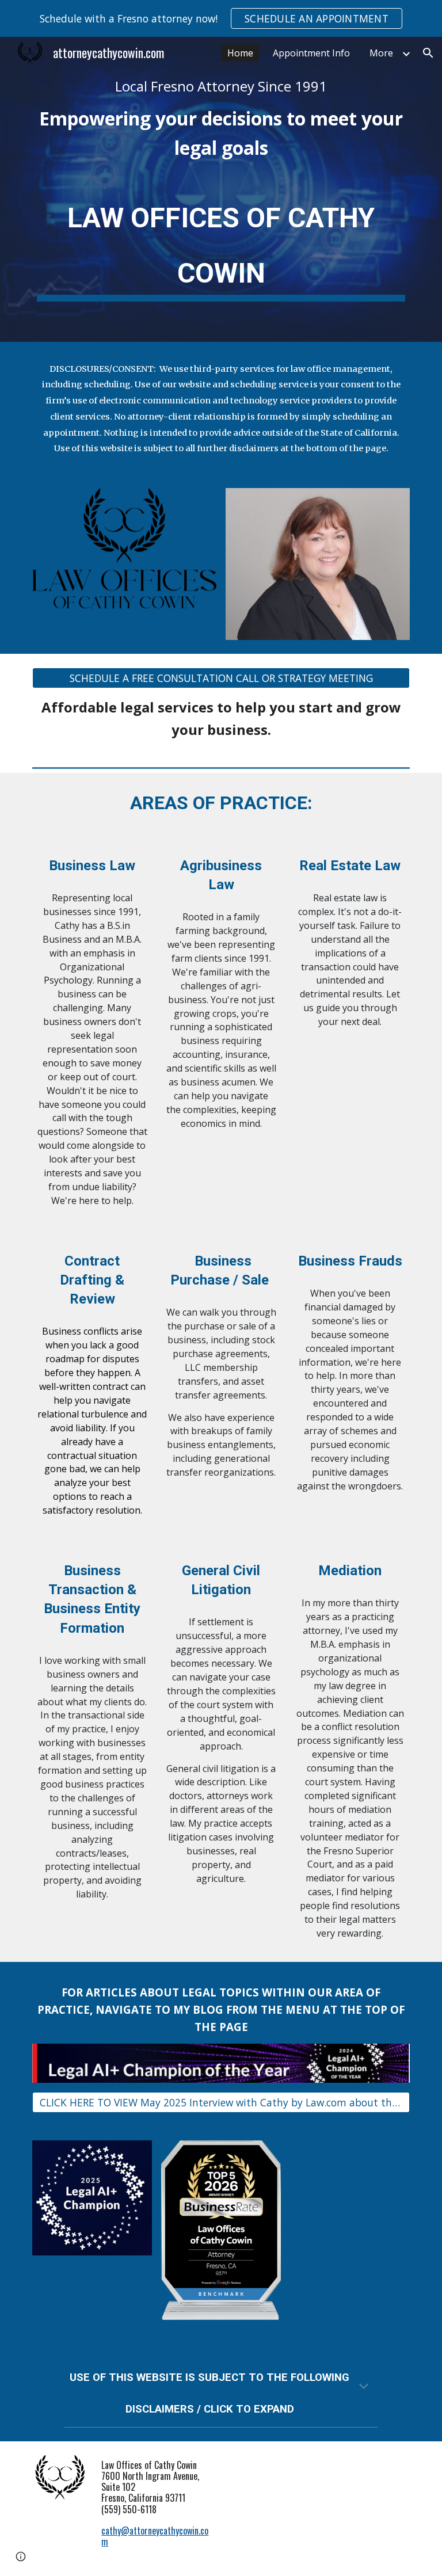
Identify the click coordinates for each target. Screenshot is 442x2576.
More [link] (381, 53)
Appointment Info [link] (311, 53)
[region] (221, 18)
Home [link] (240, 53)
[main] (221, 120)
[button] (428, 53)
